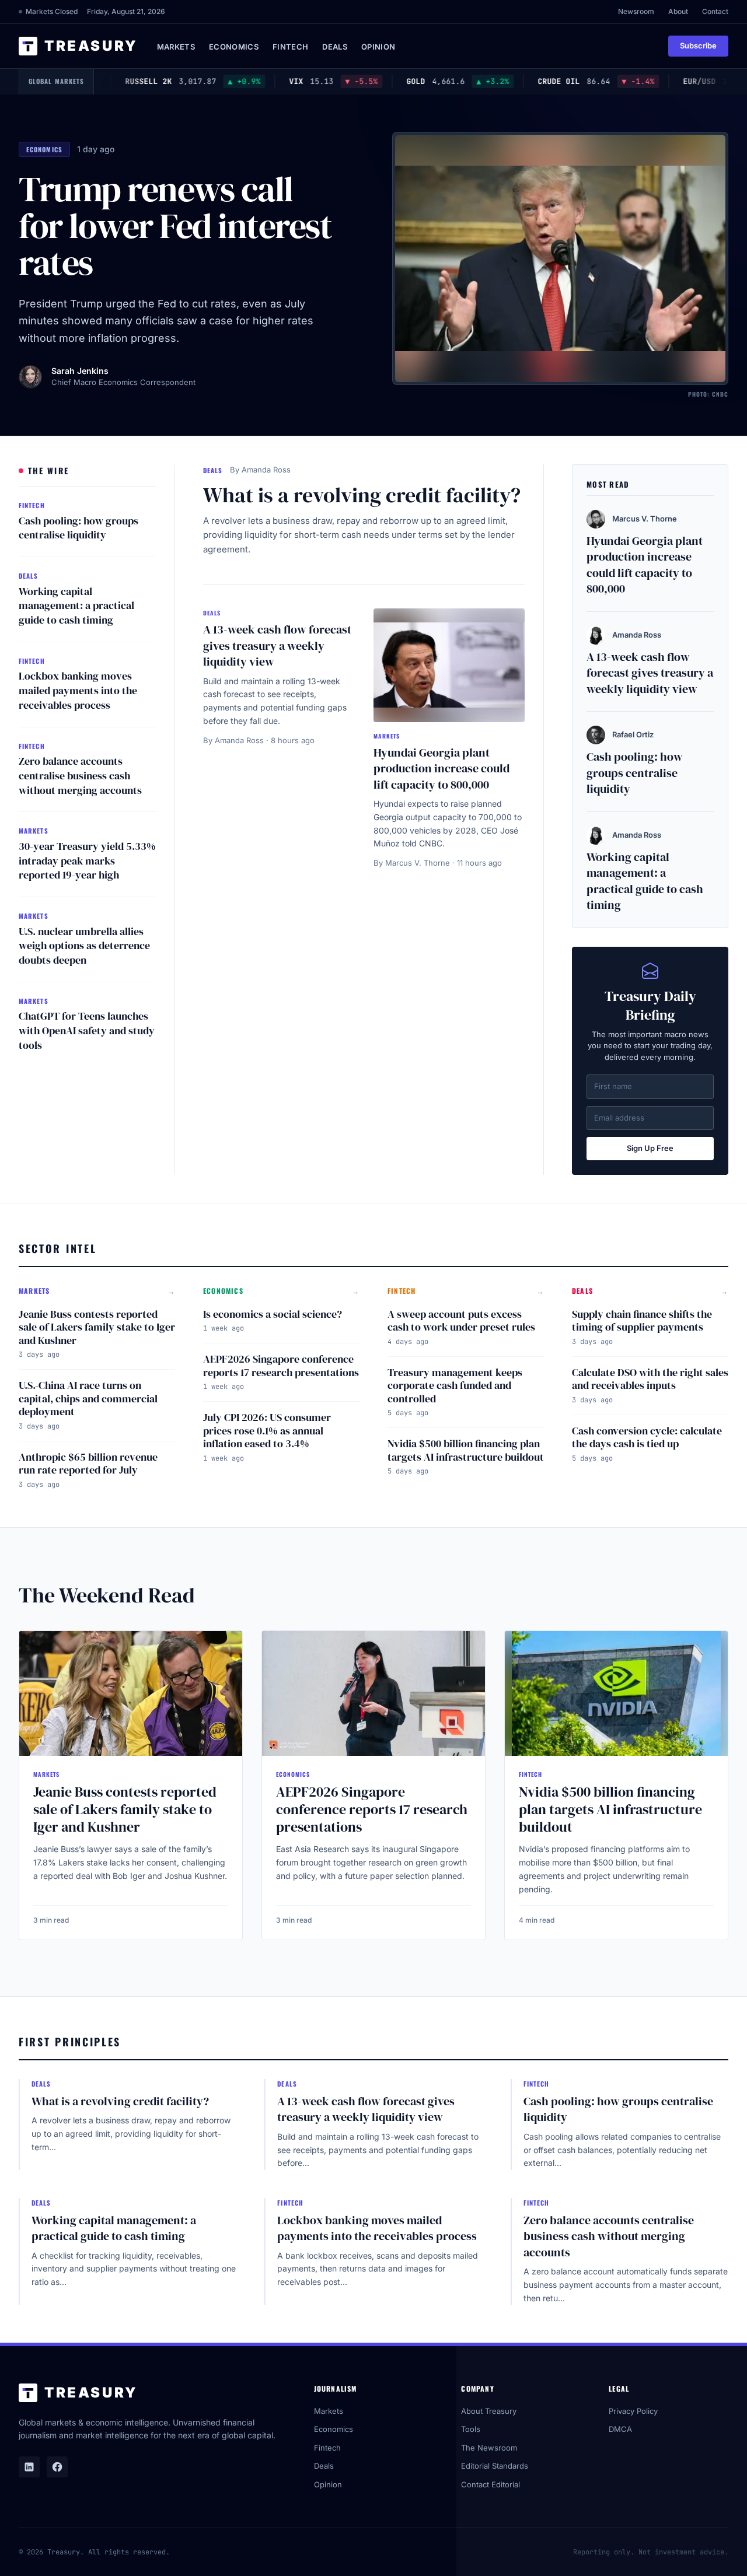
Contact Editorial (491, 2484)
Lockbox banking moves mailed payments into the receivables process (78, 690)
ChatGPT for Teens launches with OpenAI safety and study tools (87, 1030)
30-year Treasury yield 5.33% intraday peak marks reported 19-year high (87, 861)
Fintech (290, 47)
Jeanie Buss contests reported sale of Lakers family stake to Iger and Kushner (97, 1327)
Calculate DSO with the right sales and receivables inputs (650, 1379)
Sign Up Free (650, 1148)
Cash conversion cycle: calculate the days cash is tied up (647, 1437)
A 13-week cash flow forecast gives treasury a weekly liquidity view (277, 645)
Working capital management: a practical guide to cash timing (76, 606)
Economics (234, 47)
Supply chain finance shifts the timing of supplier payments (642, 1321)
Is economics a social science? (273, 1314)
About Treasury (489, 2411)
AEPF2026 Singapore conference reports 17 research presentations (281, 1366)
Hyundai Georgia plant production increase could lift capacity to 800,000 (441, 769)
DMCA (620, 2429)
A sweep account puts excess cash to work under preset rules (461, 1321)
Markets (176, 47)
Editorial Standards (495, 2466)
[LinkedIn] (29, 2467)
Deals (335, 47)
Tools (471, 2429)
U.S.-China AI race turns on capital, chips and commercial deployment (88, 1398)
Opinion (378, 47)
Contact (715, 11)
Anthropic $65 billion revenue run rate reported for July (88, 1464)
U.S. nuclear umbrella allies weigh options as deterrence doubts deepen (84, 946)
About (678, 11)
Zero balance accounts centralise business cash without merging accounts (80, 776)
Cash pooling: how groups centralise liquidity (78, 528)
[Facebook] (57, 2467)
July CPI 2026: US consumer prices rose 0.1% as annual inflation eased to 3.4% (267, 1430)
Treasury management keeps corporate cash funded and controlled (455, 1385)
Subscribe (698, 45)
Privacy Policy (633, 2411)
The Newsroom (489, 2448)
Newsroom (636, 11)
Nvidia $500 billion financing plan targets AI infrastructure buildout (466, 1450)
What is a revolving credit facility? (362, 495)
